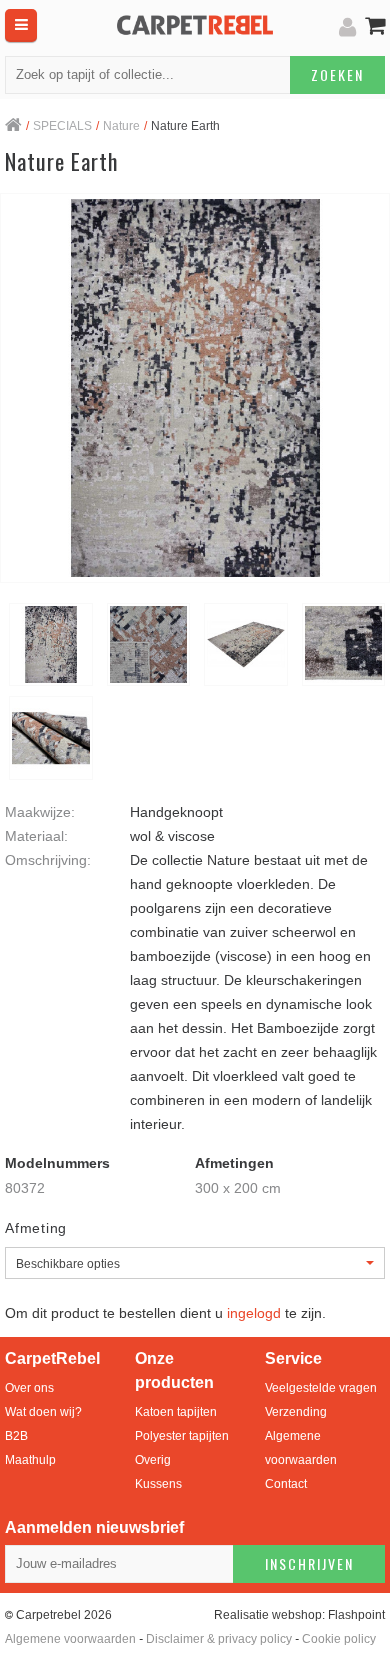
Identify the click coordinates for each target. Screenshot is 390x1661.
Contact (286, 1484)
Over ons (29, 1388)
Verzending (296, 1412)
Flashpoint (356, 1615)
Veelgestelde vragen (321, 1388)
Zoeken (337, 74)
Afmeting (36, 1228)
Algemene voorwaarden (301, 1448)
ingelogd (254, 1313)
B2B (16, 1436)
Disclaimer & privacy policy (219, 1639)
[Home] (13, 127)
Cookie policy (339, 1639)
